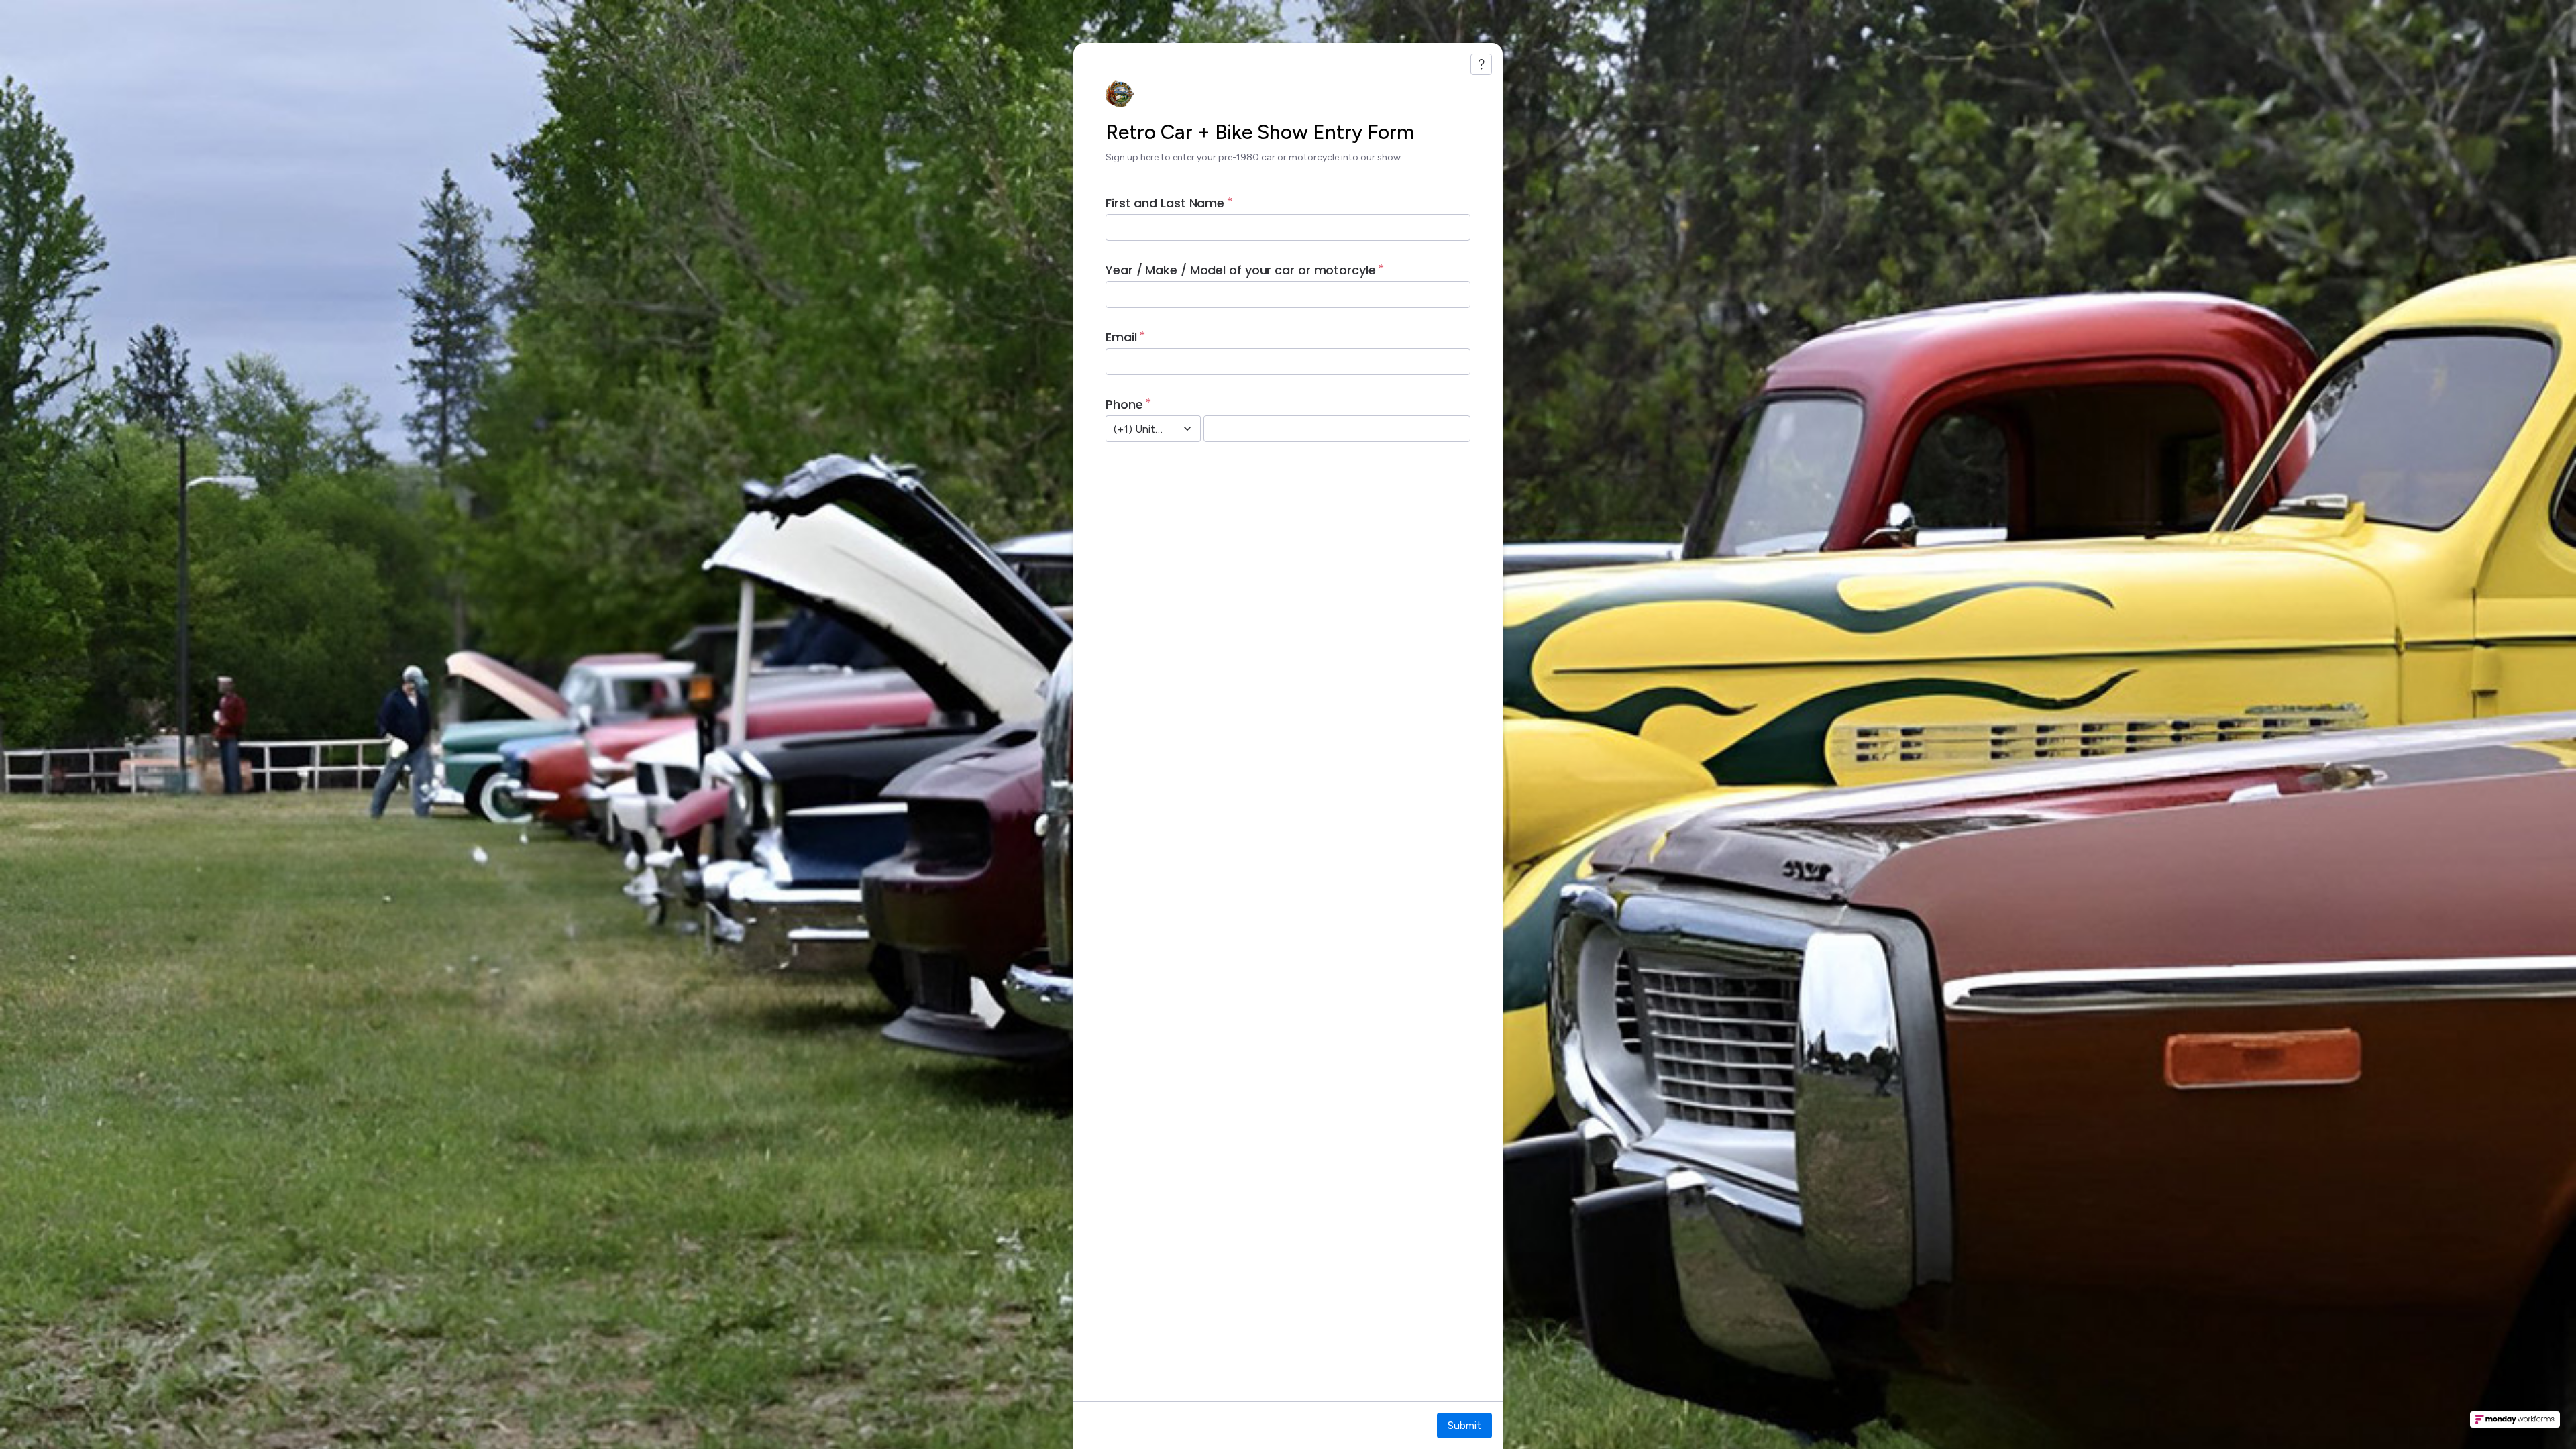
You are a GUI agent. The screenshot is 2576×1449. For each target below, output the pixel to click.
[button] (2515, 1424)
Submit (1464, 1425)
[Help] (1481, 64)
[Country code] (1187, 429)
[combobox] (1138, 429)
